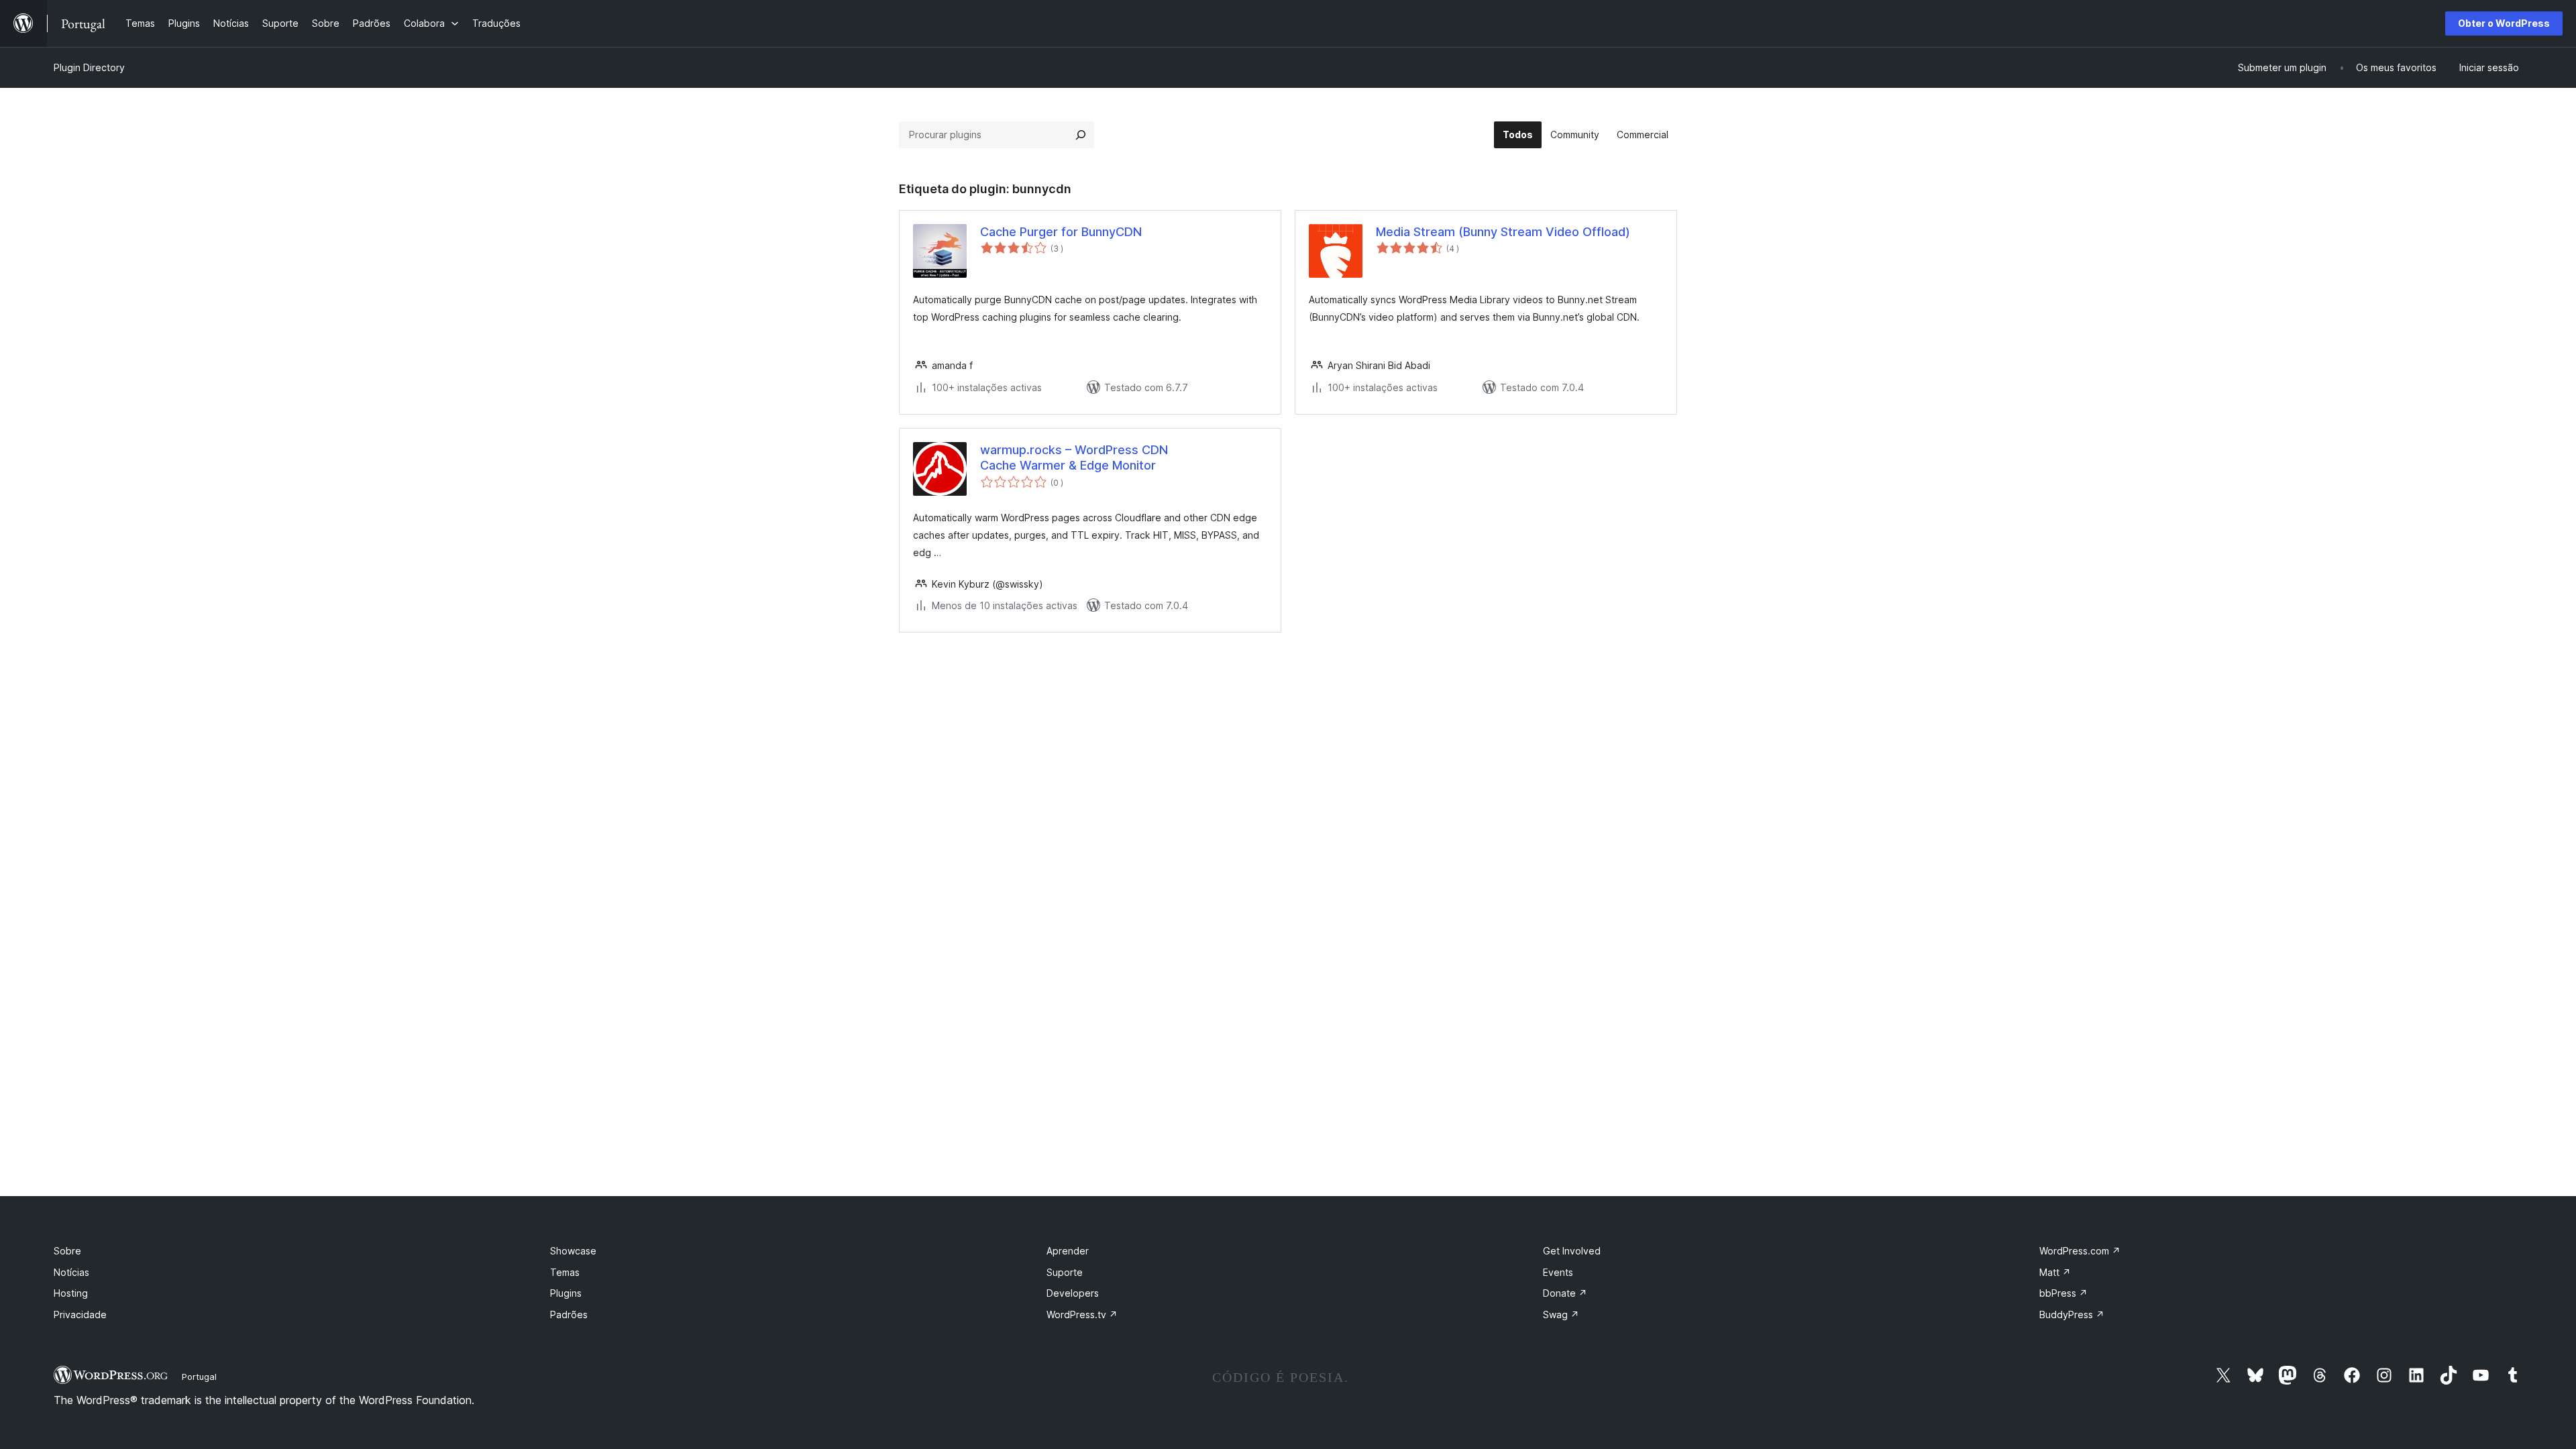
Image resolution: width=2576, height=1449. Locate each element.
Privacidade (80, 1314)
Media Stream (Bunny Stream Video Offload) (1503, 232)
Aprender (1068, 1251)
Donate (1565, 1293)
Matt (2055, 1272)
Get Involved (1572, 1251)
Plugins (566, 1293)
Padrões (569, 1314)
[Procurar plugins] (1081, 135)
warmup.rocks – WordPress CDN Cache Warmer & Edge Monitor (1074, 458)
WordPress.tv (1082, 1314)
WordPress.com (2080, 1251)
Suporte (1065, 1272)
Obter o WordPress (2504, 23)
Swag (1561, 1314)
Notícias (71, 1272)
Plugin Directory (89, 67)
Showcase (573, 1251)
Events (1558, 1272)
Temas (565, 1272)
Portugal (199, 1377)
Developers (1073, 1293)
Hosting (71, 1293)
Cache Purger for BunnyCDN (1061, 232)
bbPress (2063, 1293)
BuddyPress (2072, 1314)
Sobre (67, 1251)
